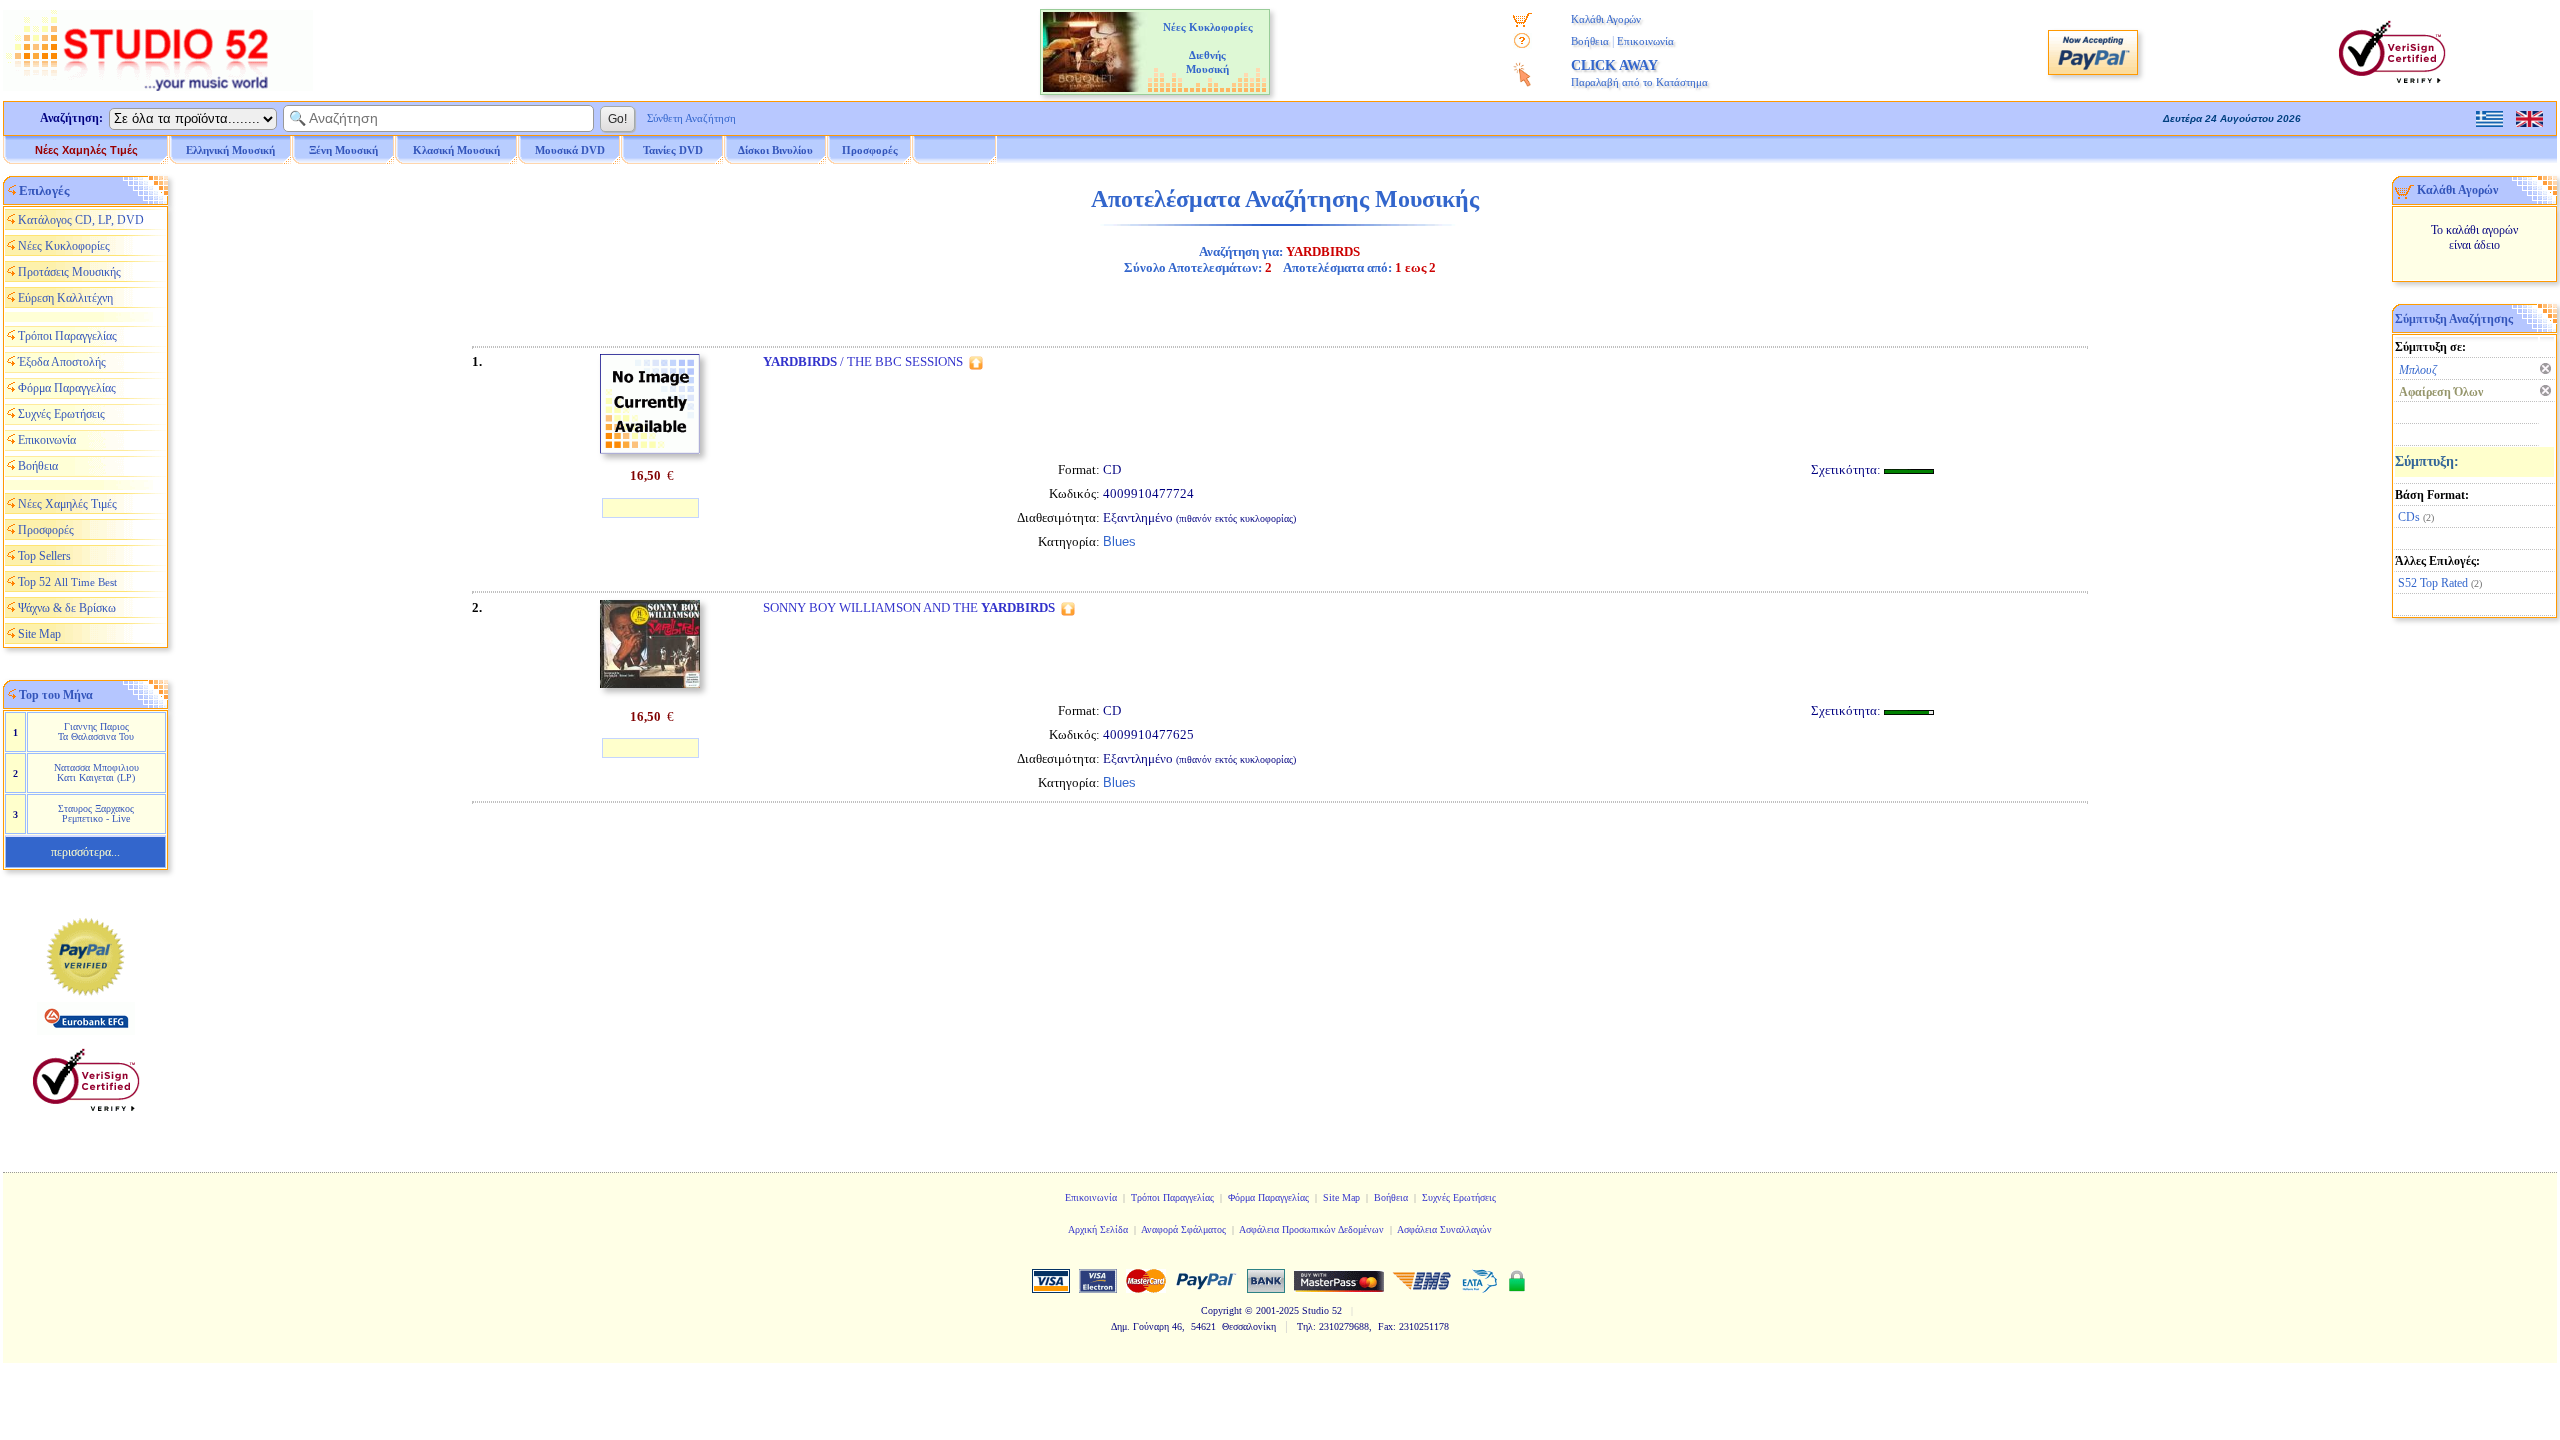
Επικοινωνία (1645, 41)
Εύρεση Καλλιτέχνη (65, 298)
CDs (2409, 517)
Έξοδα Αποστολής (62, 362)
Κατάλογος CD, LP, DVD (81, 220)
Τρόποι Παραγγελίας (67, 336)
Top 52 (67, 582)
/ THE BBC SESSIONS (863, 361)
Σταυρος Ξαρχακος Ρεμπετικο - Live (96, 813)
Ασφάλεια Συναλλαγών (1444, 1229)
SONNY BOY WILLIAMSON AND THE (909, 607)
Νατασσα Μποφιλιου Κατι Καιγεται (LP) (96, 772)
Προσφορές (870, 150)
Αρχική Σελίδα (1098, 1229)
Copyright (1221, 1310)
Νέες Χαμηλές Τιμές (86, 150)
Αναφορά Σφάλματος (1183, 1229)
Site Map (39, 634)
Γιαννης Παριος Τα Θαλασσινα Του (96, 731)
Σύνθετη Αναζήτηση (691, 118)
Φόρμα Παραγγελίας (67, 388)
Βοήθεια (1590, 41)
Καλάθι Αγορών (1606, 19)
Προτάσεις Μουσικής (69, 272)
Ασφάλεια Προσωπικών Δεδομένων (1311, 1229)
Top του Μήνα (56, 695)
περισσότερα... (85, 852)
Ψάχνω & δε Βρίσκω (67, 608)
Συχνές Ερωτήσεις (61, 414)
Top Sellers (44, 556)
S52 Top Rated (2433, 583)
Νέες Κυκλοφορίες (64, 246)
